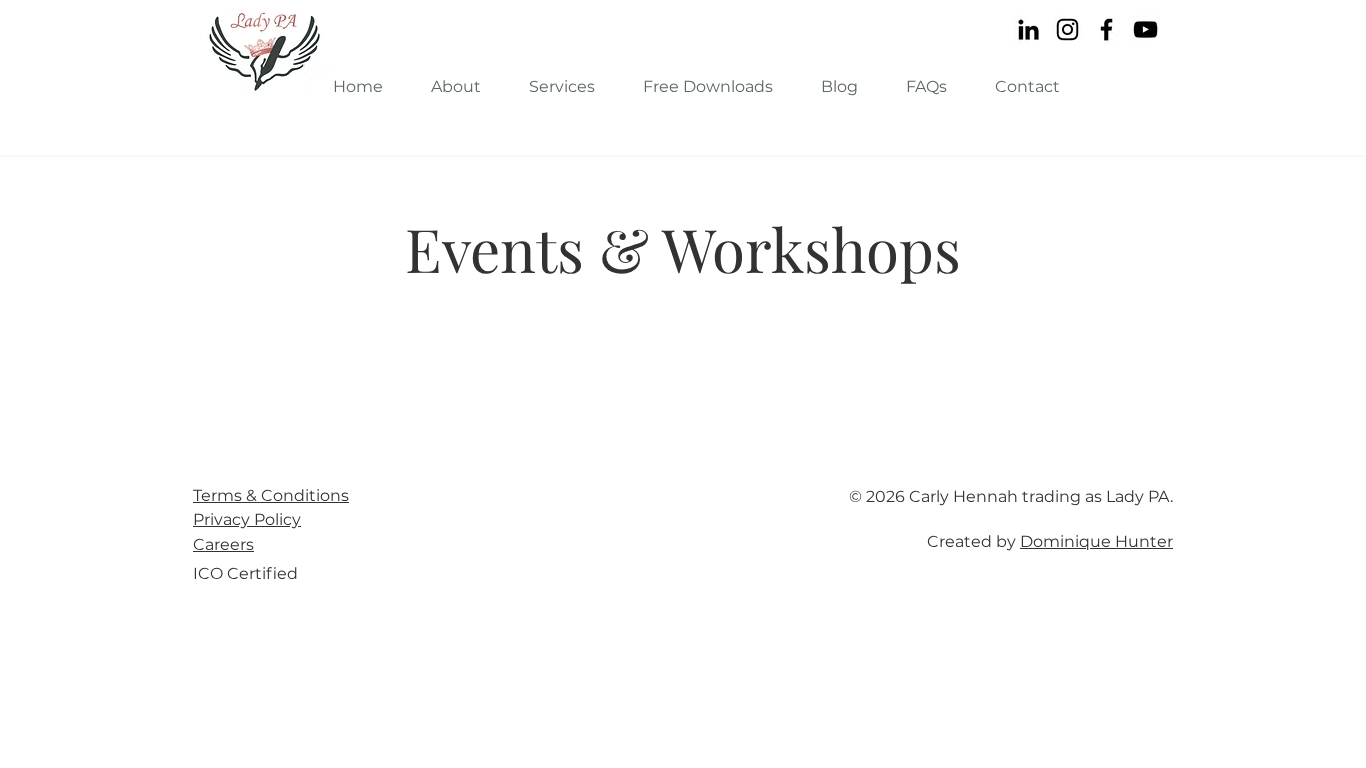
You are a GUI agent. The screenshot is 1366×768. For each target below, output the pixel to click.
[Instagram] (1067, 29)
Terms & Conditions (271, 495)
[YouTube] (1145, 29)
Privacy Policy (247, 519)
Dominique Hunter (1096, 541)
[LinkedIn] (1028, 29)
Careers (223, 544)
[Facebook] (1106, 29)
